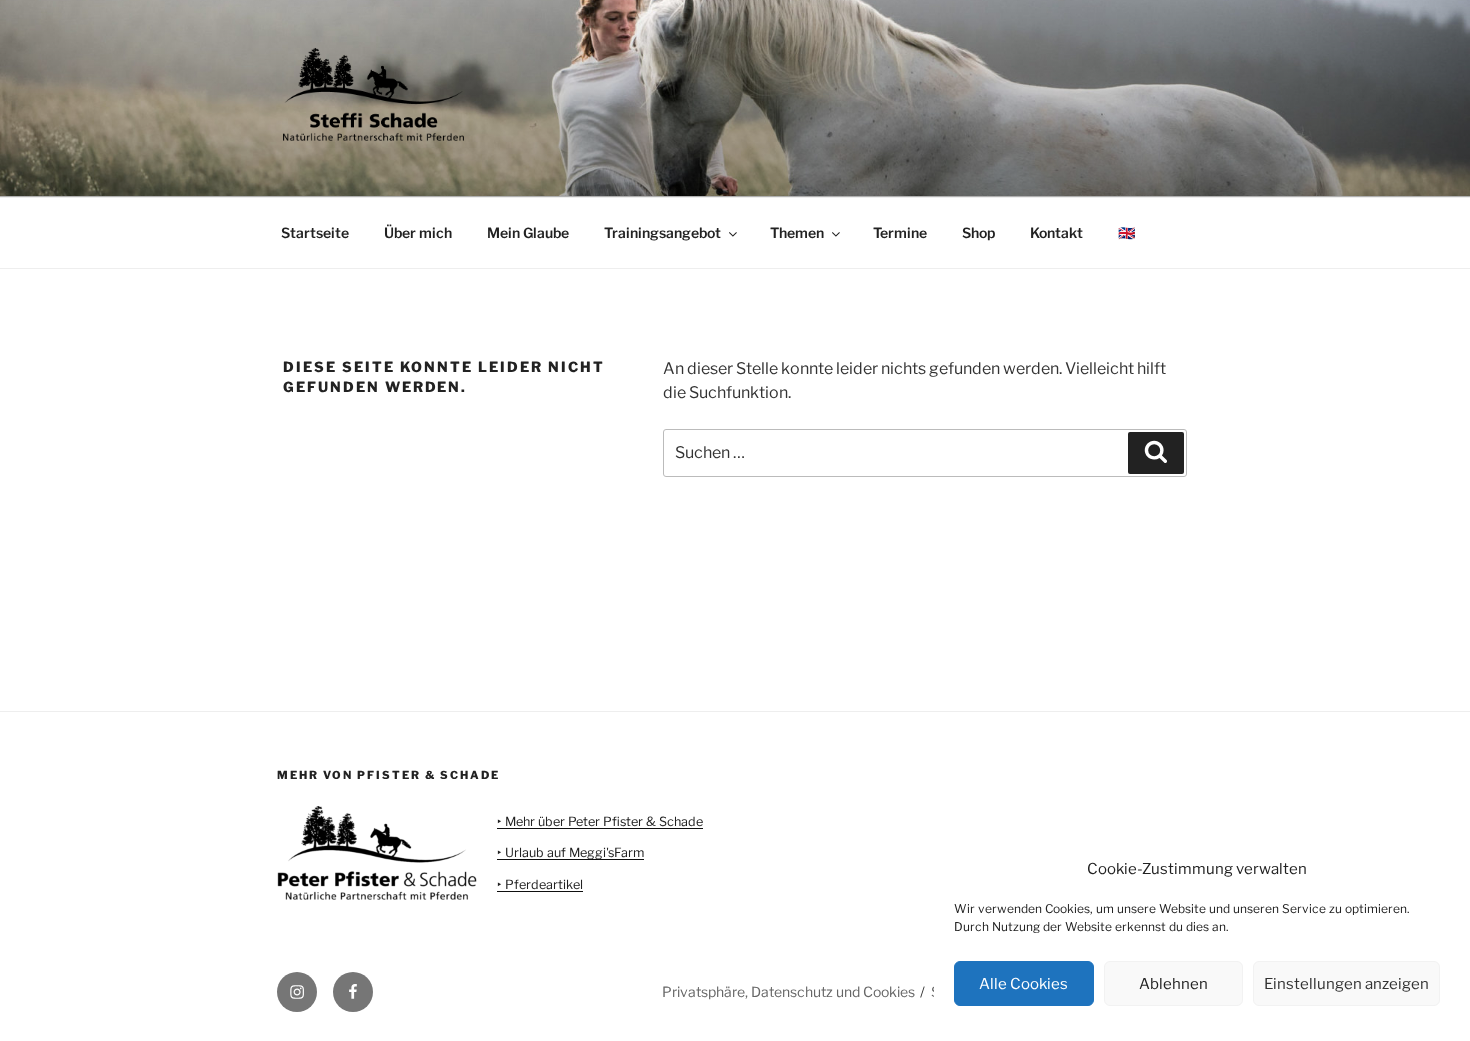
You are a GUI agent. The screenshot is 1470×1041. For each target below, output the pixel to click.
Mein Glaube (528, 232)
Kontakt (1056, 232)
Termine (900, 232)
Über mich (418, 232)
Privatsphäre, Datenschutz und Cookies (788, 991)
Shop (978, 232)
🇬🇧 (1126, 232)
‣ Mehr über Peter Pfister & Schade (600, 821)
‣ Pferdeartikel (540, 884)
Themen (797, 232)
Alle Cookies (1023, 984)
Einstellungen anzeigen (1346, 984)
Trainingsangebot (662, 232)
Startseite (315, 232)
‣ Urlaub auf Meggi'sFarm (570, 852)
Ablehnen (1173, 984)
